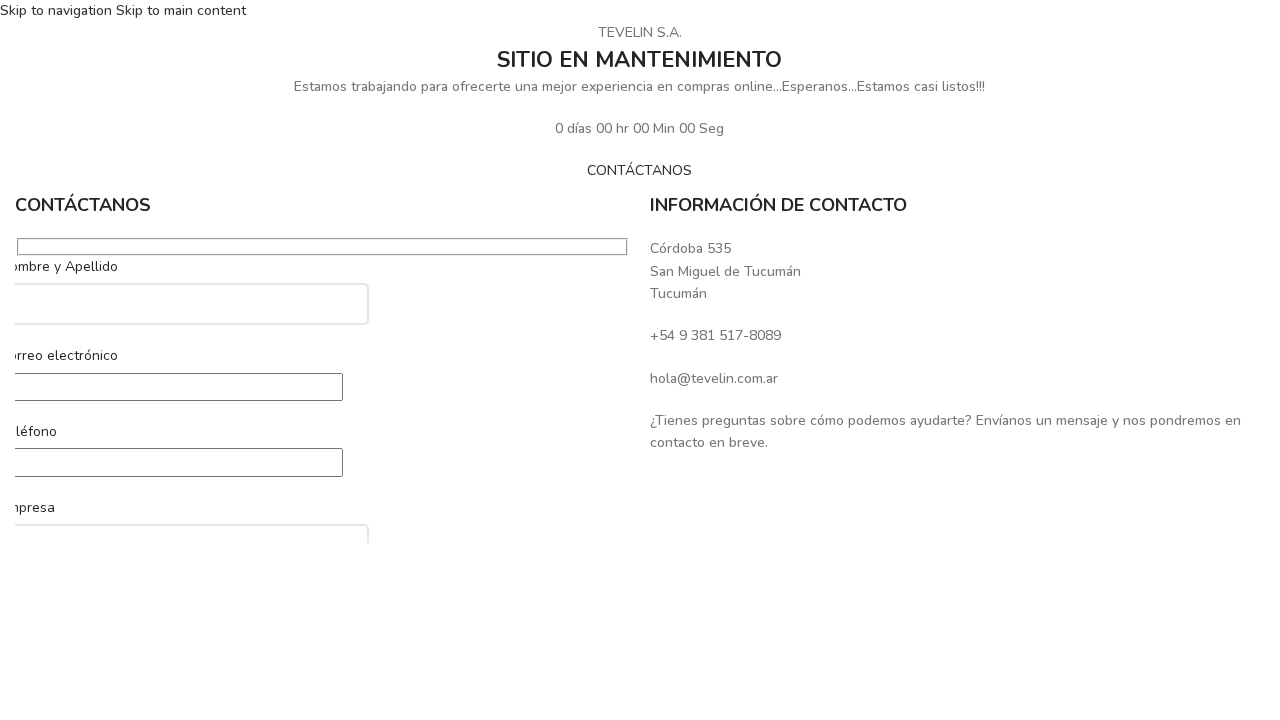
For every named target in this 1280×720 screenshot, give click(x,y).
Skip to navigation (58, 10)
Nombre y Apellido (59, 266)
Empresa (27, 507)
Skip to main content (181, 10)
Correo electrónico (59, 355)
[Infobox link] (957, 271)
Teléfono (28, 431)
